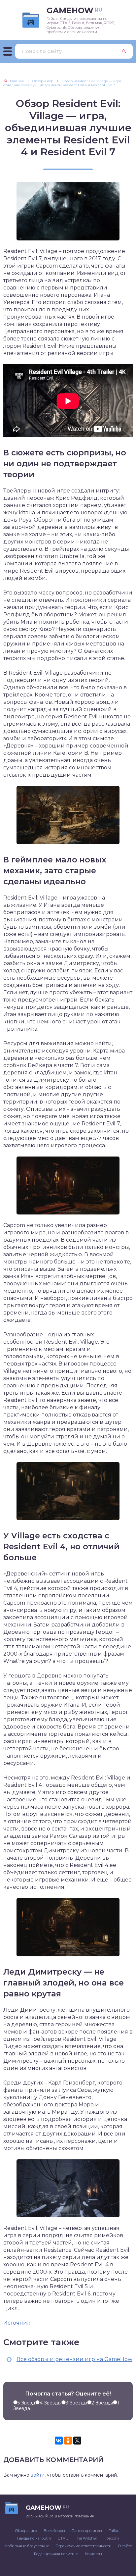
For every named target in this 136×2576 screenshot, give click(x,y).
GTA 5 (63, 2538)
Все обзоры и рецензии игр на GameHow (74, 2359)
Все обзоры (54, 2531)
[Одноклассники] (68, 2441)
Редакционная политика (56, 2554)
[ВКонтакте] (59, 2441)
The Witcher (86, 2538)
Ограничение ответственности (84, 2546)
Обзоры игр (26, 2531)
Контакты (94, 2554)
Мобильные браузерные (27, 2546)
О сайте (125, 2546)
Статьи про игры (87, 2531)
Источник (17, 2323)
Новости (111, 2538)
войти (38, 2475)
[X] (77, 2441)
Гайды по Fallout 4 (34, 2538)
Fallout (115, 2531)
